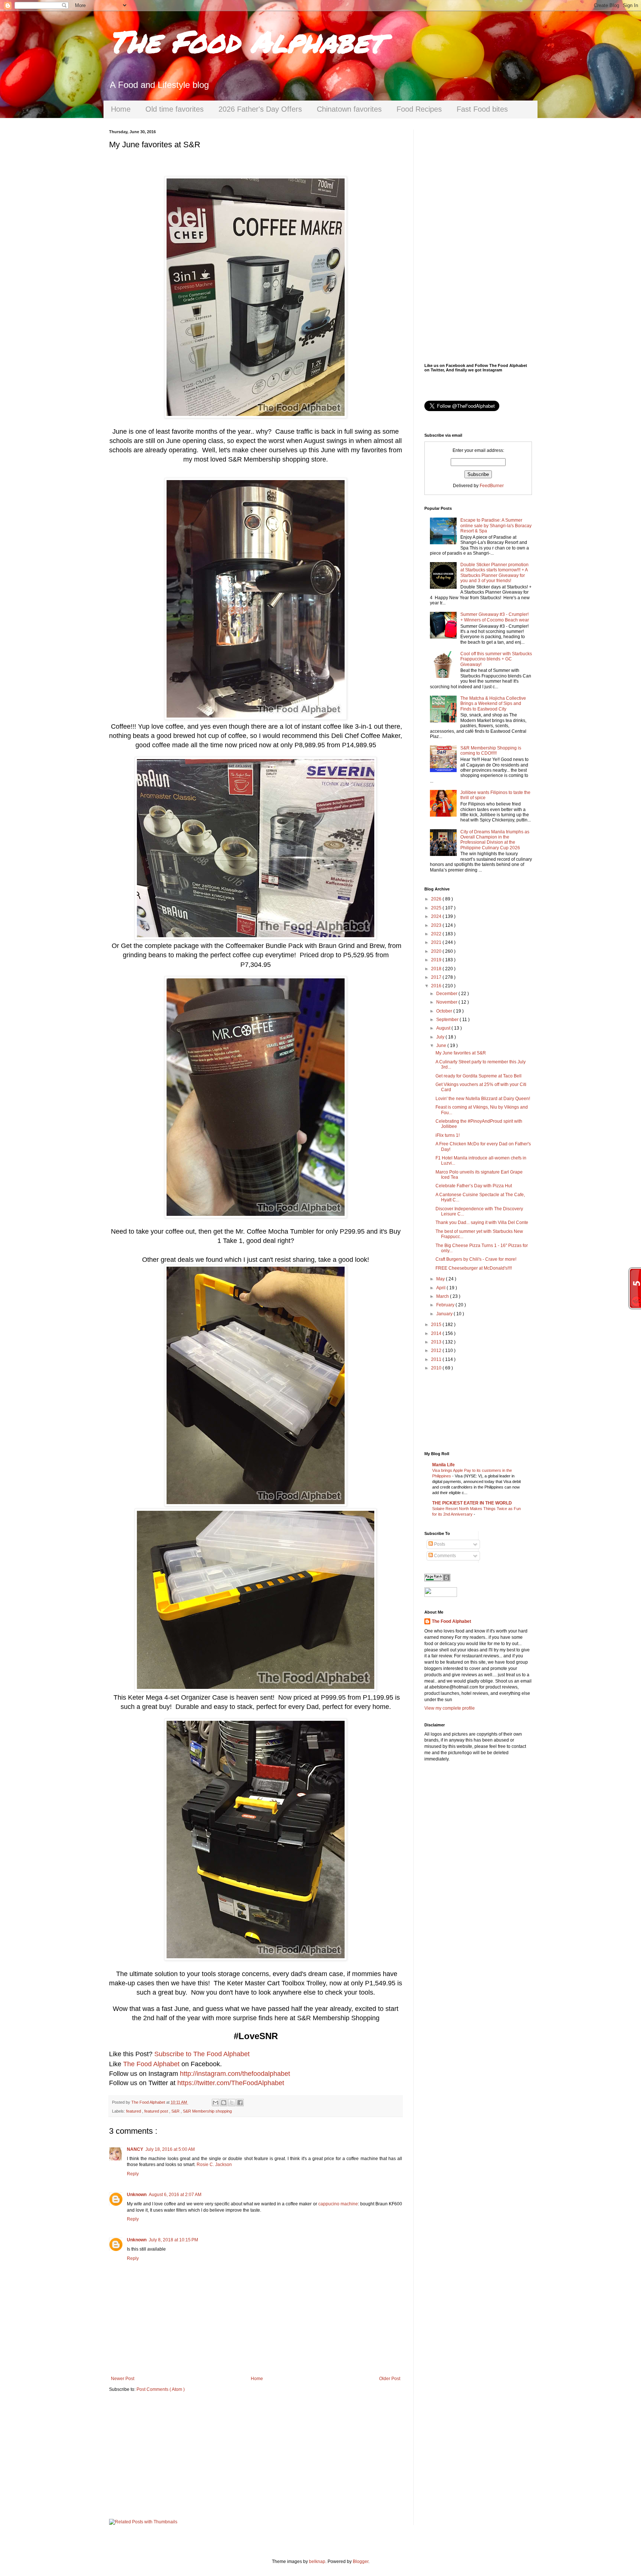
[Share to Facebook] (240, 2103)
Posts (439, 1544)
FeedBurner (492, 486)
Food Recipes (419, 109)
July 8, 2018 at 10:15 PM (173, 2240)
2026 (437, 899)
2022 (437, 934)
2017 (437, 977)
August (444, 1028)
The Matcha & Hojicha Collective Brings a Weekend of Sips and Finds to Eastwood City (493, 704)
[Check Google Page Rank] (437, 1580)
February (446, 1305)
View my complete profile (450, 1708)
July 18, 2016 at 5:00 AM (170, 2149)
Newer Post (123, 2379)
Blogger (361, 2562)
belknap (317, 2562)
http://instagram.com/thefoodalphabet (235, 2074)
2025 (437, 908)
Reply (133, 2174)
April (441, 1288)
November (447, 1002)
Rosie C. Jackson (214, 2165)
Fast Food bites (482, 109)
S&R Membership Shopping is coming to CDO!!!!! (491, 751)
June (442, 1046)
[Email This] (216, 2103)
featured (134, 2111)
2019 (437, 960)
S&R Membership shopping (207, 2111)
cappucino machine (338, 2204)
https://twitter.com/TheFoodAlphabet (231, 2083)
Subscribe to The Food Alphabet (202, 2054)
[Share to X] (232, 2103)
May (441, 1279)
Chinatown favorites (349, 109)
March (443, 1296)
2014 (437, 1333)
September (448, 1020)
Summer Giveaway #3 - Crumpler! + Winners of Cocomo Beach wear (495, 617)
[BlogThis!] (224, 2103)
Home (121, 109)
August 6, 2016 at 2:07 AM (175, 2195)
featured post (157, 2111)
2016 (437, 986)
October (445, 1011)
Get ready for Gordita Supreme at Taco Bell (479, 1076)
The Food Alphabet (246, 41)
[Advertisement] (256, 2456)
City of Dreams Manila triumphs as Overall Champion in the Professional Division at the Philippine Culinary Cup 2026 (495, 840)
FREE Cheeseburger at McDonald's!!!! (474, 1268)
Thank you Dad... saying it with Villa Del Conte (482, 1223)
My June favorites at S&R (461, 1053)
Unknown (137, 2195)
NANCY (135, 2149)
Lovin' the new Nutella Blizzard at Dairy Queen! (483, 1099)
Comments (444, 1556)
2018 (437, 969)
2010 (437, 1368)
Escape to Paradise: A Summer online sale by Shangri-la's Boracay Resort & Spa (496, 526)
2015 (437, 1325)
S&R (176, 2111)
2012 (437, 1351)
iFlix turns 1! (448, 1135)
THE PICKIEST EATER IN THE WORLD (472, 1503)
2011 (437, 1359)
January (445, 1314)
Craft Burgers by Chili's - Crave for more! (476, 1259)
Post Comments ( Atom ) (161, 2389)
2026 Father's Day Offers (260, 109)
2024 (437, 916)
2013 (437, 1342)
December (447, 994)
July (441, 1037)
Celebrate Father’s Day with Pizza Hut (474, 1186)
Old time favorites (175, 109)
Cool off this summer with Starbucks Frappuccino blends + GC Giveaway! (496, 659)
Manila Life (443, 1465)
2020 (437, 951)
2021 (437, 942)
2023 (437, 925)
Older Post (390, 2379)
